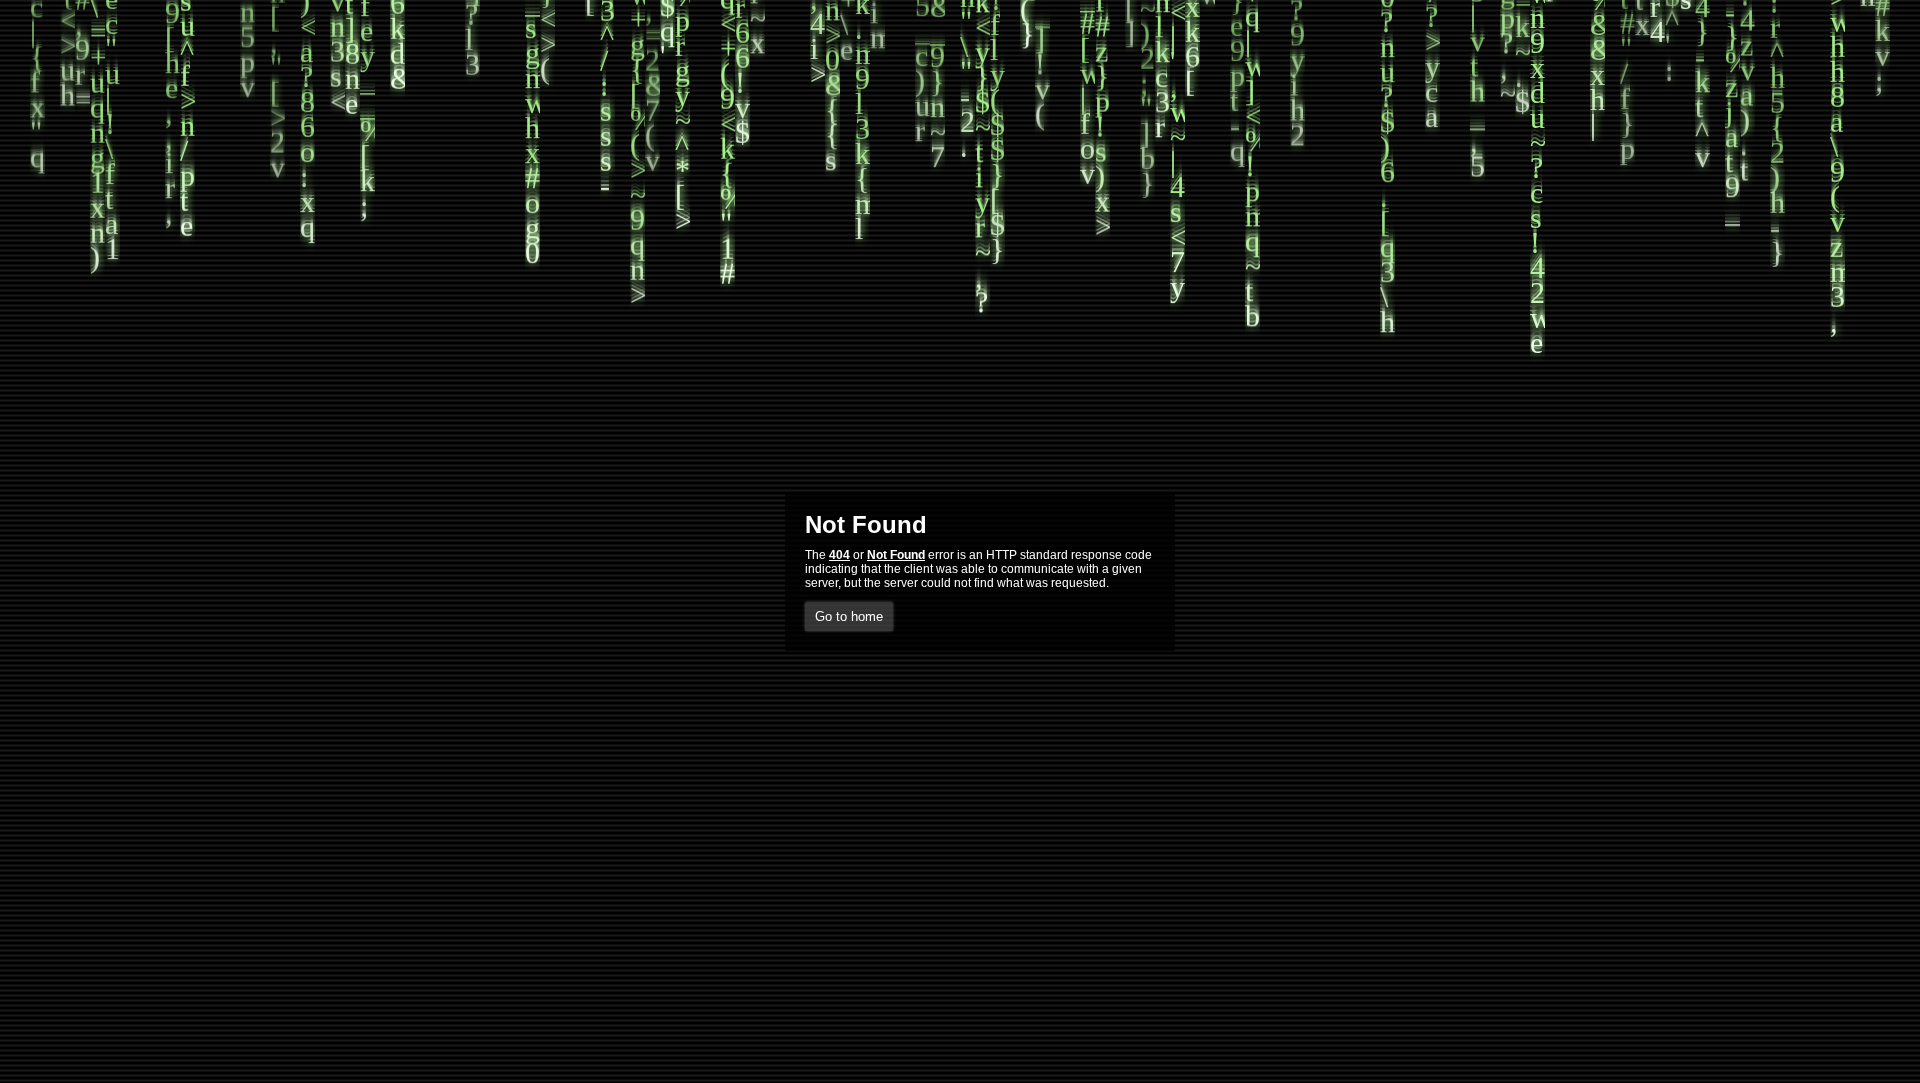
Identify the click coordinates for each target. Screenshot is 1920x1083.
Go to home (849, 616)
